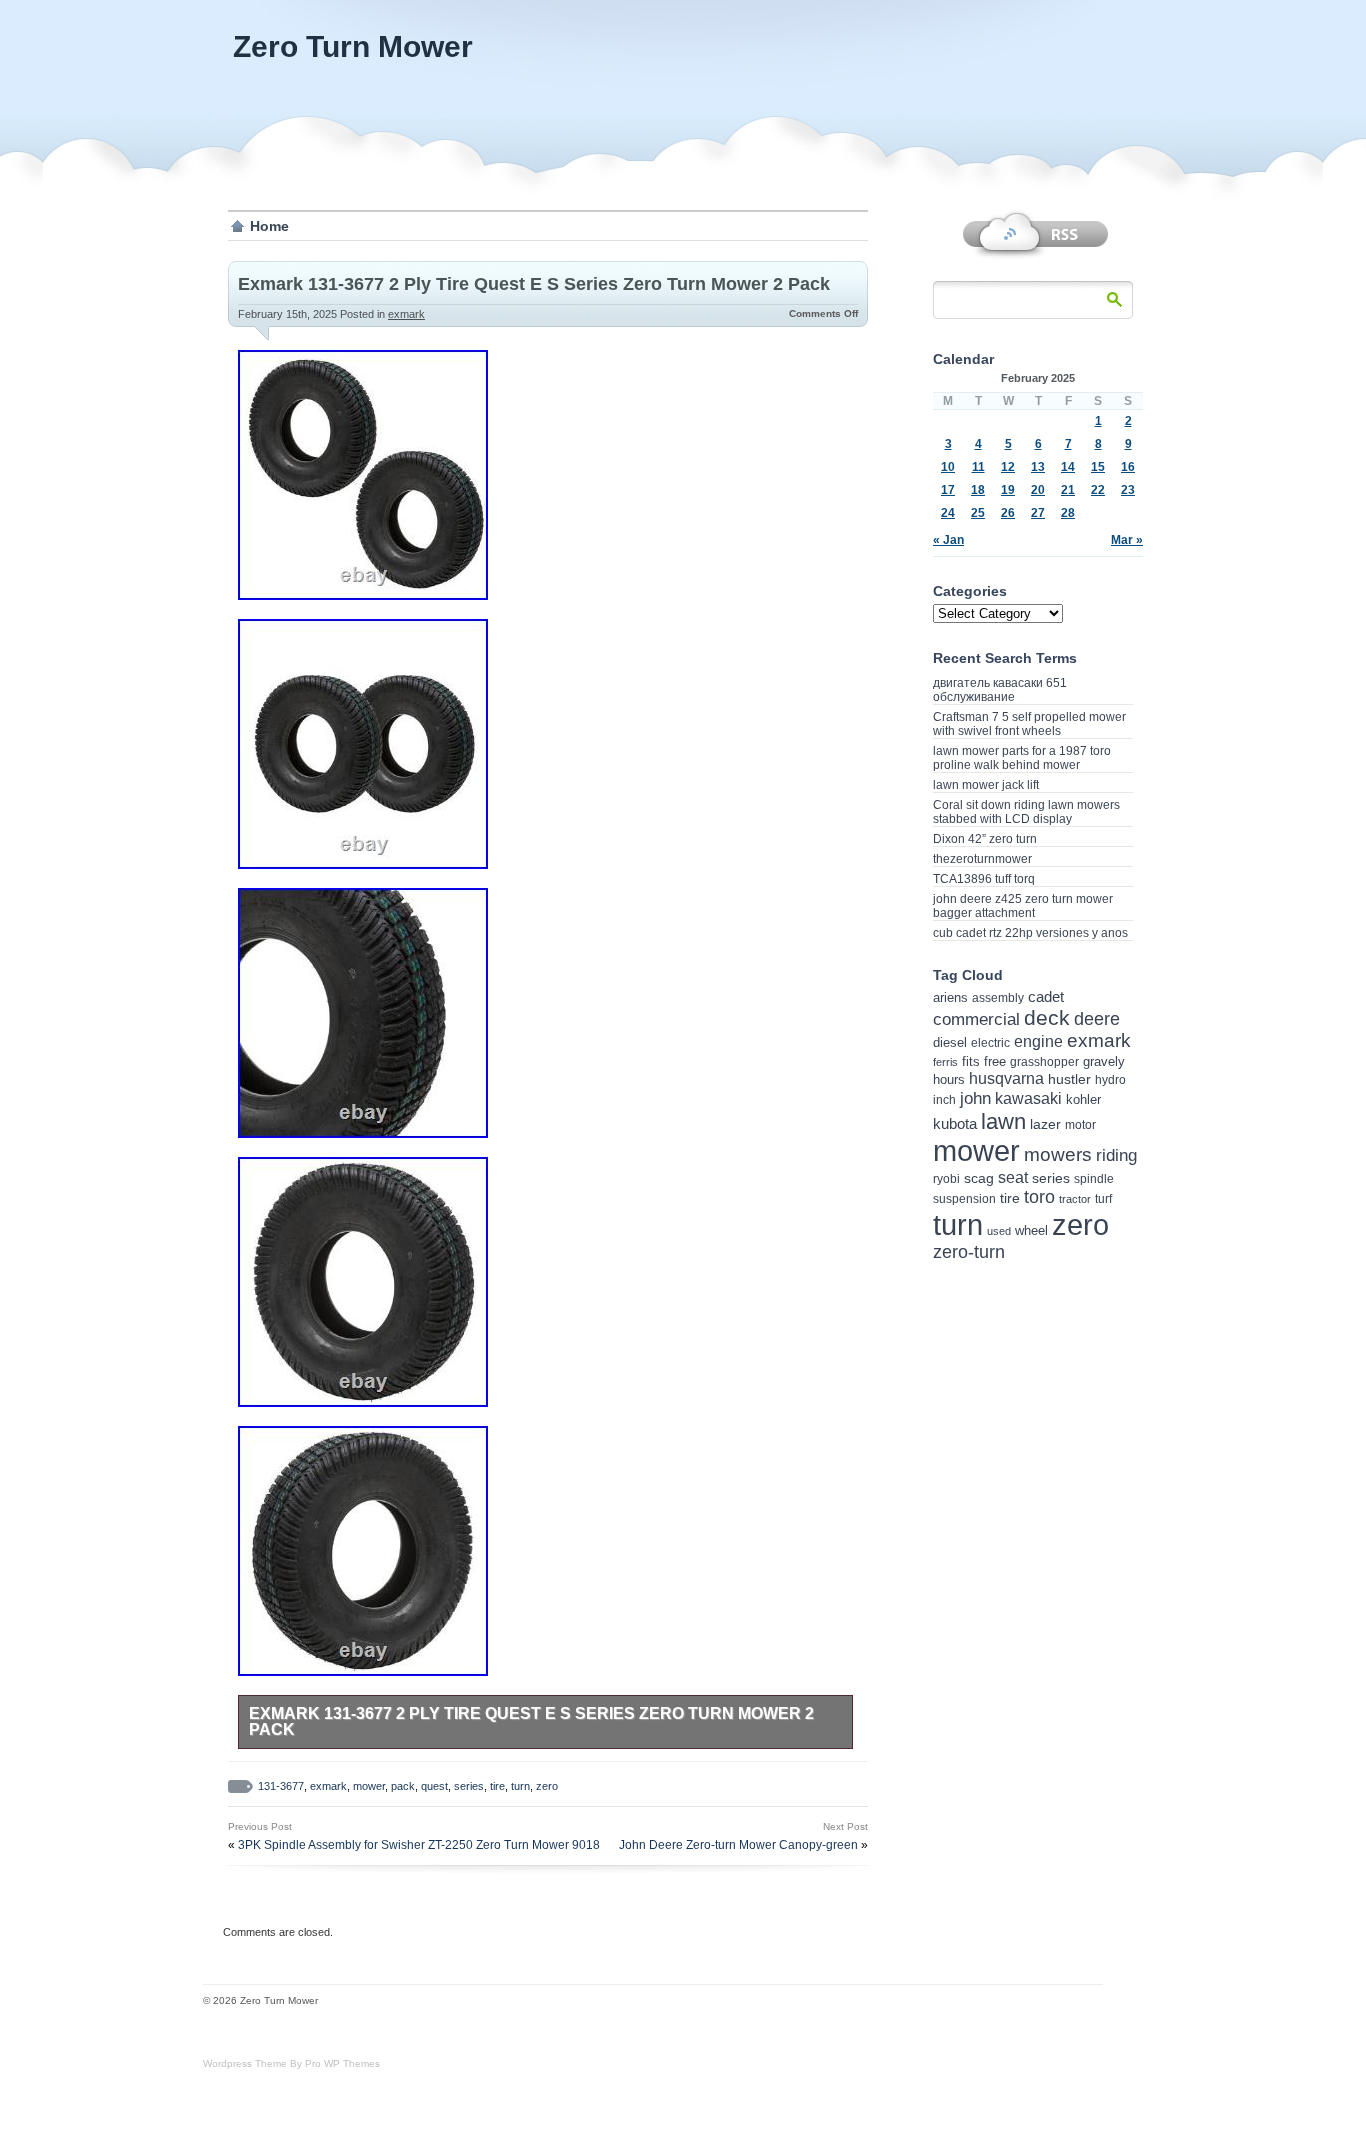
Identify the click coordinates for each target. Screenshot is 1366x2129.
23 (1128, 490)
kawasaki (1028, 1098)
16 (1128, 467)
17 (948, 490)
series (469, 1786)
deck (1047, 1017)
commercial (976, 1019)
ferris (945, 1062)
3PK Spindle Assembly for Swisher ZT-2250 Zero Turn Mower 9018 (419, 1845)
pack (403, 1786)
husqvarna (1006, 1078)
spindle (1094, 1179)
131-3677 (281, 1786)
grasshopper (1044, 1062)
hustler (1069, 1079)
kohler (1083, 1099)
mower (369, 1786)
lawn (1003, 1121)
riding (1116, 1155)
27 (1038, 513)
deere (1097, 1019)
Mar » (1127, 540)
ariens (950, 997)
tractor (1075, 1199)
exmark (406, 314)
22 (1098, 490)
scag (979, 1178)
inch (944, 1100)
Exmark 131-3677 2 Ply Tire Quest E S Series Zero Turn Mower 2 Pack (534, 284)
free (995, 1061)
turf (1103, 1198)
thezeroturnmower (982, 859)
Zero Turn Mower (353, 46)
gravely (1104, 1061)
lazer (1045, 1124)
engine (1038, 1041)
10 (948, 467)
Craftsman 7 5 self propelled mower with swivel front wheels (1029, 724)
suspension (964, 1199)
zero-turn (969, 1252)
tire (497, 1786)
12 (1008, 467)
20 (1038, 490)
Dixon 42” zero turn (985, 839)
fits (971, 1061)
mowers (1058, 1154)
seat (1013, 1177)
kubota (955, 1123)
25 (978, 513)
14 (1068, 467)
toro (1039, 1197)
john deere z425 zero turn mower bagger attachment (1023, 906)
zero (547, 1786)
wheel (1031, 1230)
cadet (1046, 996)
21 (1068, 490)
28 (1068, 513)
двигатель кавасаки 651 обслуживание (1000, 690)
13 (1038, 467)
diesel (950, 1042)
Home (269, 226)
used (999, 1231)
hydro (1110, 1079)
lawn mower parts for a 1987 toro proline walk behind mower (1022, 758)
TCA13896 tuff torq (984, 879)
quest (434, 1786)
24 (948, 513)
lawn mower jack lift (986, 785)
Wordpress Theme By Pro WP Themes (291, 2063)
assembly (998, 998)
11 (978, 467)
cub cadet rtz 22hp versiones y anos (1030, 933)
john (975, 1098)
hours (949, 1079)
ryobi (946, 1178)
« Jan (948, 540)
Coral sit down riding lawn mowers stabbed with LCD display (1026, 812)
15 (1098, 467)
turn (520, 1786)
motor (1080, 1125)
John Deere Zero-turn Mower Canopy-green (738, 1845)
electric (990, 1042)
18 (978, 490)
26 (1008, 513)
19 (1008, 490)
